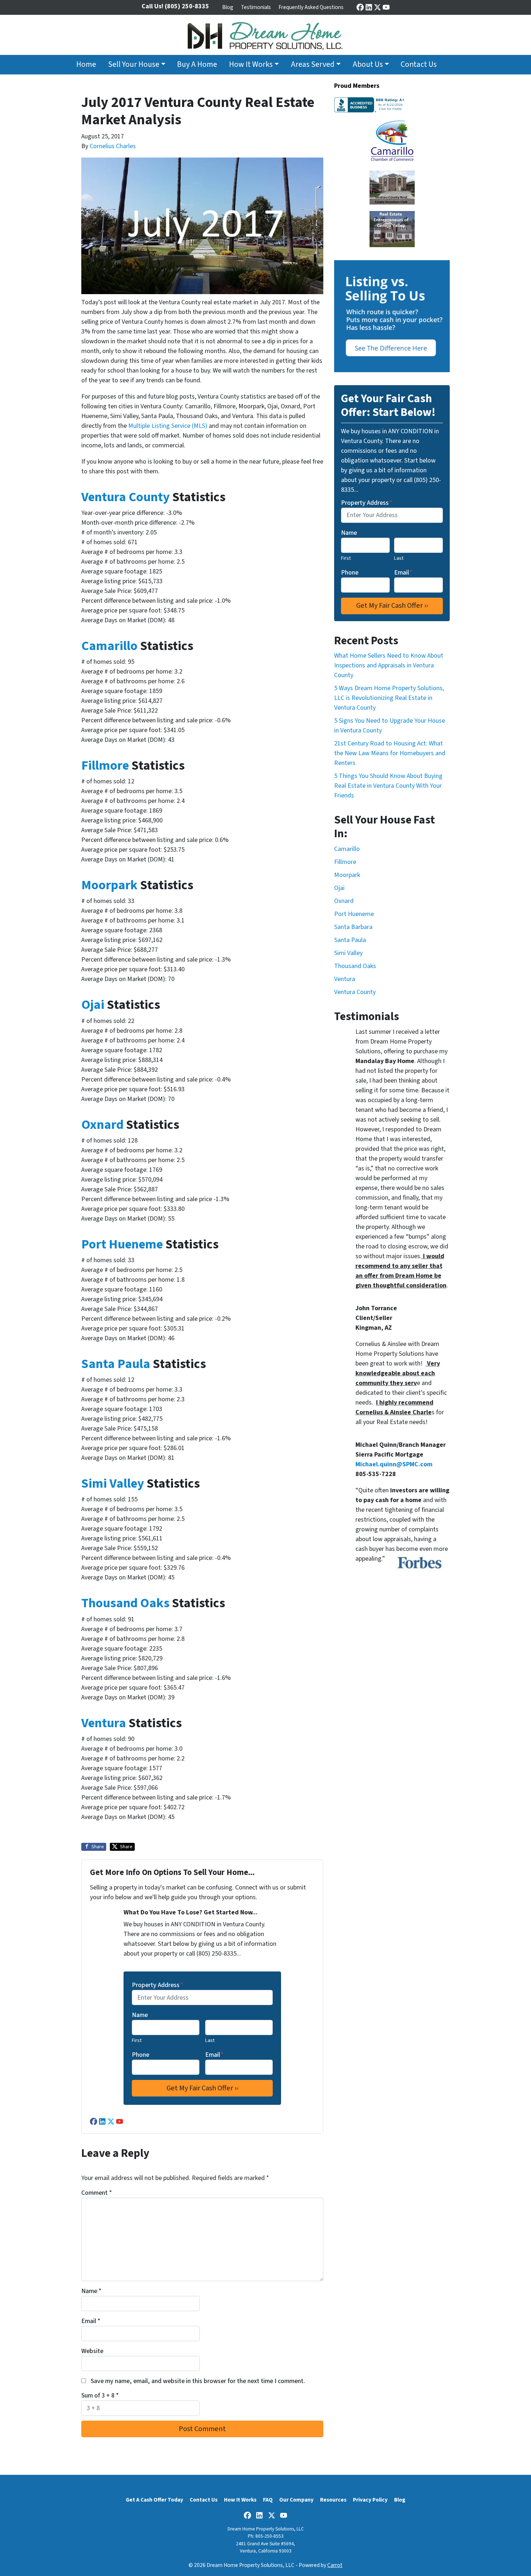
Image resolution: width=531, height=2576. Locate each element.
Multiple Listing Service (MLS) (168, 426)
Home (86, 64)
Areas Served (313, 64)
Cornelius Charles (113, 146)
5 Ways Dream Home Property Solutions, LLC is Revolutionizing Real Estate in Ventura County (389, 698)
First (137, 2040)
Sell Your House (134, 64)
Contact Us (419, 64)
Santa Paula (116, 1364)
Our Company (296, 2500)
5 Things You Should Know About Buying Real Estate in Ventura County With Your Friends (388, 786)
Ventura (105, 1723)
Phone (141, 2055)
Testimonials (256, 7)
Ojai (94, 1005)
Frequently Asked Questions (311, 7)
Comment (97, 2193)
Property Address (157, 1985)
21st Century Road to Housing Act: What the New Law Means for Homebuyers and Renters (390, 753)
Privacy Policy (370, 2500)
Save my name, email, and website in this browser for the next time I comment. (198, 2381)
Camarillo (109, 646)
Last (210, 2040)
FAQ (268, 2500)
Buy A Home (197, 64)
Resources (333, 2500)
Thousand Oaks (125, 1603)
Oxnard (104, 1125)
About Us (368, 64)
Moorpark (111, 885)
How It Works (251, 64)
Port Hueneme (122, 1244)
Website (92, 2351)
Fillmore (106, 766)
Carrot (335, 2565)
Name (140, 2015)
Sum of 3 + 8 (100, 2396)
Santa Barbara (353, 927)
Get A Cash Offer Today (154, 2500)
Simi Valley (113, 1483)
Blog (228, 7)
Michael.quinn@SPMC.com (394, 1464)
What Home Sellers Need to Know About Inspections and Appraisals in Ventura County (389, 665)
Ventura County (126, 497)
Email (214, 2055)
